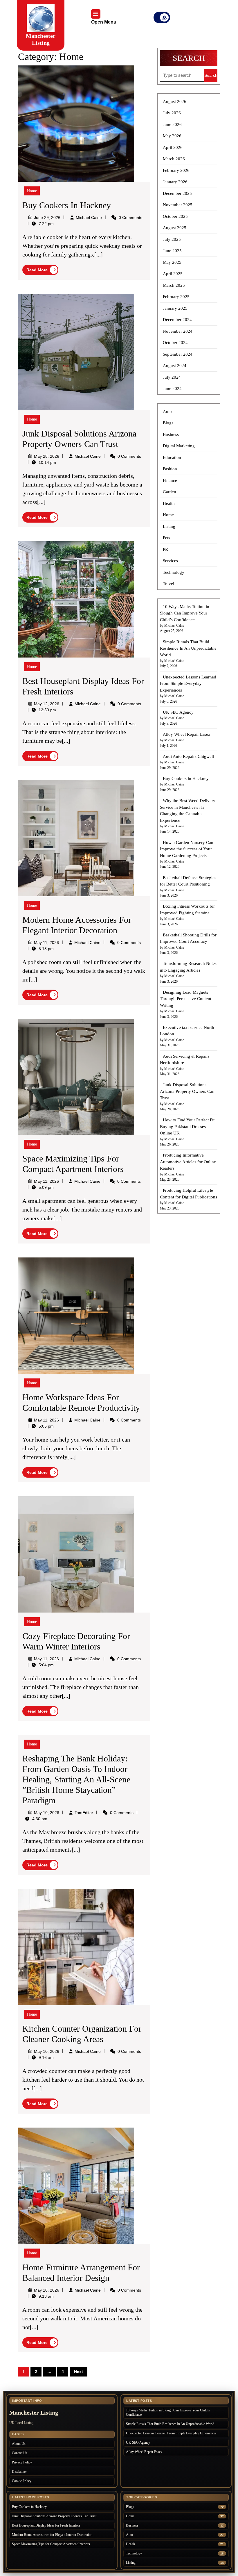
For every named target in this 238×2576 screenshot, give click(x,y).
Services (170, 561)
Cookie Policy (22, 2481)
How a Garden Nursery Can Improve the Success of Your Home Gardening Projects (187, 849)
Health (169, 503)
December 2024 (177, 320)
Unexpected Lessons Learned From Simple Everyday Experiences (188, 684)
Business (171, 434)
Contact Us (20, 2453)
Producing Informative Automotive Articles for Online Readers (188, 1162)
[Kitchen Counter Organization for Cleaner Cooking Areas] (76, 1947)
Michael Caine (89, 218)
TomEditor (84, 1813)
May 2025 (172, 262)
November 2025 (178, 205)
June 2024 (172, 389)
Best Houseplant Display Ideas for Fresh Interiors (46, 2525)
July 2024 (172, 377)
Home (32, 191)
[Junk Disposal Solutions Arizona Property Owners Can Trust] (76, 351)
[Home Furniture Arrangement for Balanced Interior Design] (76, 2185)
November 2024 (178, 331)
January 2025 (175, 308)
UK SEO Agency (178, 712)
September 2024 (178, 354)
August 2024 (175, 366)
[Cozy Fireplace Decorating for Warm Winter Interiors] (76, 1554)
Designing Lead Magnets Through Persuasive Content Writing (186, 999)
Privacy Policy (22, 2462)
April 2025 (173, 274)
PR (165, 549)
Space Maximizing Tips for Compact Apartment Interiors (51, 2544)
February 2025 (176, 297)
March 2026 (174, 159)
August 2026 (175, 101)
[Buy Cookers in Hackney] (76, 123)
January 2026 (175, 182)
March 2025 (174, 285)
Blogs (168, 423)
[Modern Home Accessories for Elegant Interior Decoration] (76, 838)
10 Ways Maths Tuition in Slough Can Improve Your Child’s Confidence (185, 613)
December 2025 (177, 193)
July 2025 (172, 239)
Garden (170, 492)
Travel (168, 584)
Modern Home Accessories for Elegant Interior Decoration (52, 2535)
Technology (174, 572)
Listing (169, 526)
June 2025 (172, 251)
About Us (19, 2444)
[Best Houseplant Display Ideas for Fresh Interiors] (76, 599)
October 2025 (175, 216)
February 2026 (176, 170)
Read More (42, 271)
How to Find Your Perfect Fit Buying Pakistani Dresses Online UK (187, 1126)
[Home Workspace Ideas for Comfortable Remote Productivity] (76, 1315)
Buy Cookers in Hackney (67, 205)
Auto (167, 411)
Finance (170, 480)
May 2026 (172, 136)
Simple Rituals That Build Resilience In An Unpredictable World (188, 648)
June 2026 (172, 124)
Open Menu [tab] (104, 23)
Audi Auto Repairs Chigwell (188, 756)
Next (79, 2372)
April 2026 (173, 147)
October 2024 (175, 343)
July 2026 (172, 113)
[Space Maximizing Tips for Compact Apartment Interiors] (76, 1076)
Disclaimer (19, 2472)
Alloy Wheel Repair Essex (187, 734)
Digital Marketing (179, 446)
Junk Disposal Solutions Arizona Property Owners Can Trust (187, 1091)
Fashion (170, 469)
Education (172, 457)
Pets (166, 538)
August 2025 (175, 228)
